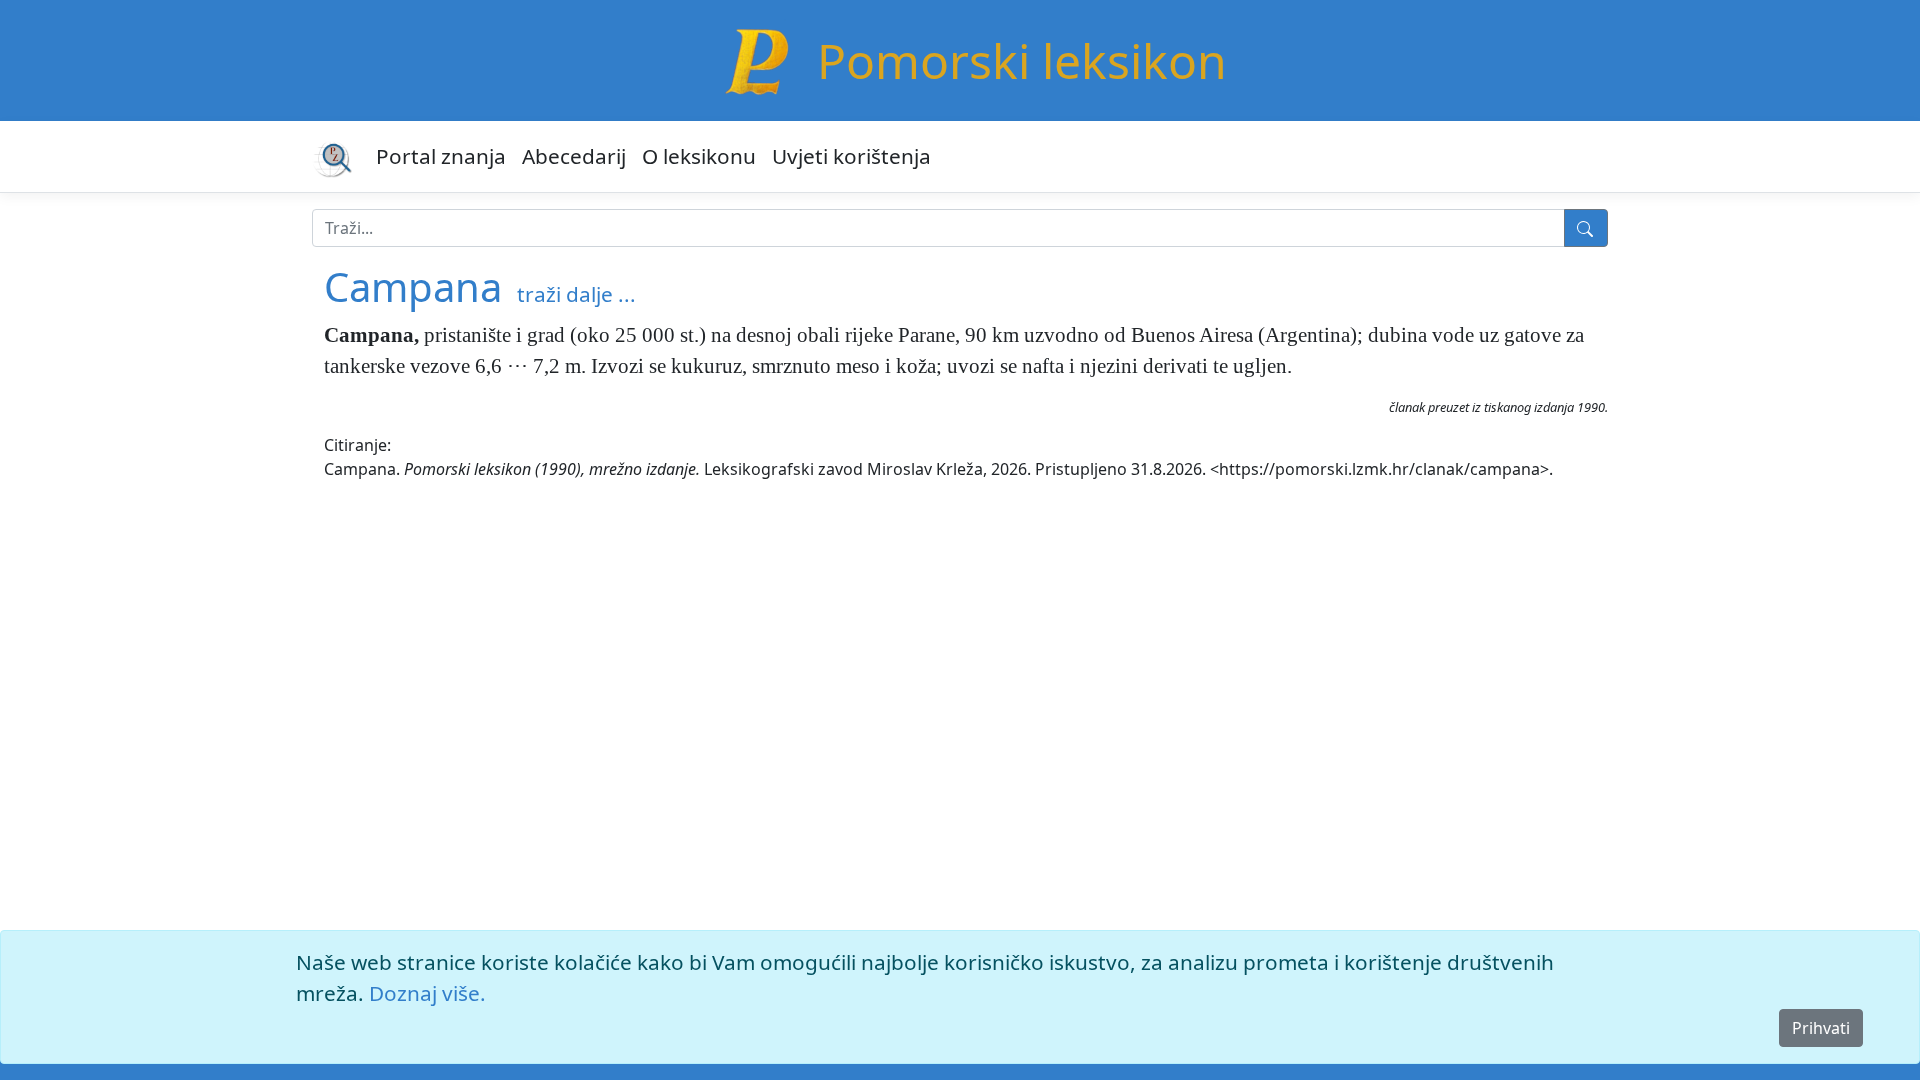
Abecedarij (574, 156)
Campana (413, 286)
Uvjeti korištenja (851, 156)
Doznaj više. (427, 993)
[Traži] (1586, 228)
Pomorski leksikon (1022, 60)
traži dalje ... (576, 294)
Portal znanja (441, 156)
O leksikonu (699, 156)
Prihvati (1821, 1028)
